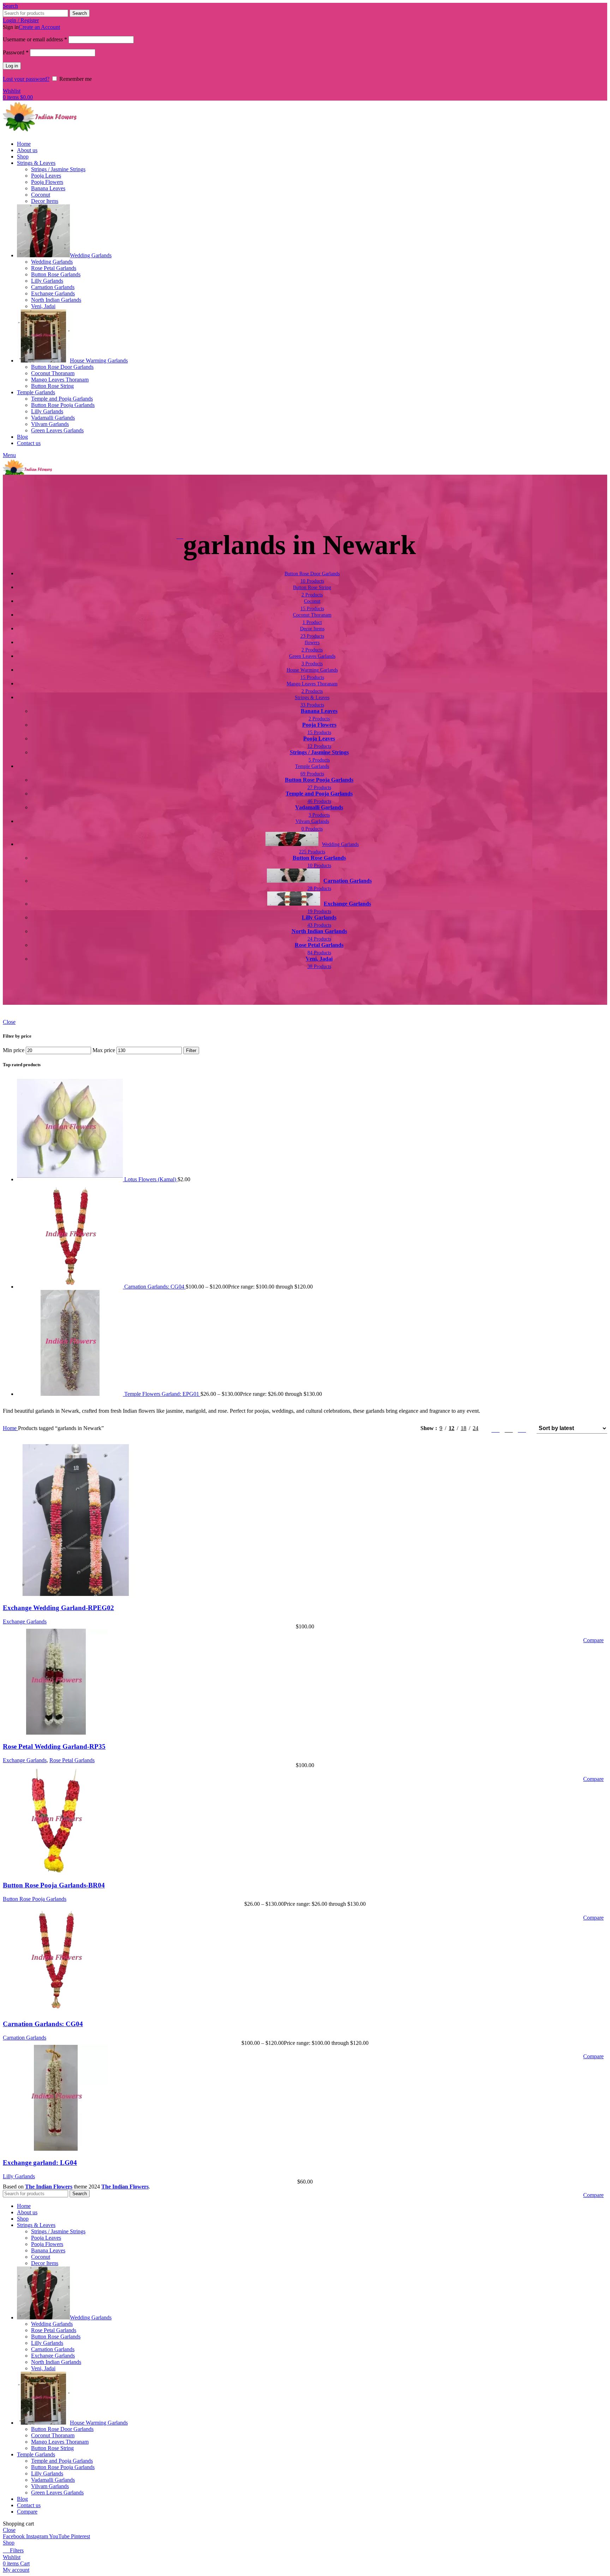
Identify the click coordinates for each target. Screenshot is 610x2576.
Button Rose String (52, 386)
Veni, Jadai (43, 306)
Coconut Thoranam (53, 373)
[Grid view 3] (509, 1428)
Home (10, 1428)
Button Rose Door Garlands (62, 367)
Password (16, 52)
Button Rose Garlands (56, 274)
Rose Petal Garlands (54, 268)
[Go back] (180, 536)
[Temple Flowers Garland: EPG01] (71, 1394)
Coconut (41, 195)
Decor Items (45, 201)
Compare (27, 2512)
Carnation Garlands (53, 287)
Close (9, 1022)
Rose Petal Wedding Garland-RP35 (54, 1746)
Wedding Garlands (52, 262)
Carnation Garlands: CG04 (155, 1287)
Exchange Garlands (53, 293)
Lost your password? (26, 79)
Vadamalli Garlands (53, 418)
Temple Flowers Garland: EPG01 (162, 1394)
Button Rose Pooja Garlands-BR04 (54, 1885)
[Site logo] (40, 132)
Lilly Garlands (47, 281)
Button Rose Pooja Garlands (63, 405)
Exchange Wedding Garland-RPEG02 (58, 1608)
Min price (14, 1050)
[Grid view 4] (522, 1428)
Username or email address (35, 39)
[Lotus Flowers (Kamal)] (71, 1179)
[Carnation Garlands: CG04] (71, 1287)
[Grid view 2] (495, 1428)
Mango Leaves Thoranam (60, 380)
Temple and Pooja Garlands (62, 399)
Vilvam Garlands (50, 424)
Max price (104, 1050)
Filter (191, 1050)
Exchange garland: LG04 (40, 2163)
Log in (12, 66)
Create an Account (39, 27)
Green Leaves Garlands (57, 430)
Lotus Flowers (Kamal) (151, 1179)
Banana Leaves (48, 188)
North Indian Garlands (56, 300)
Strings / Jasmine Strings (58, 169)
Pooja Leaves (46, 176)
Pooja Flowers (47, 182)
